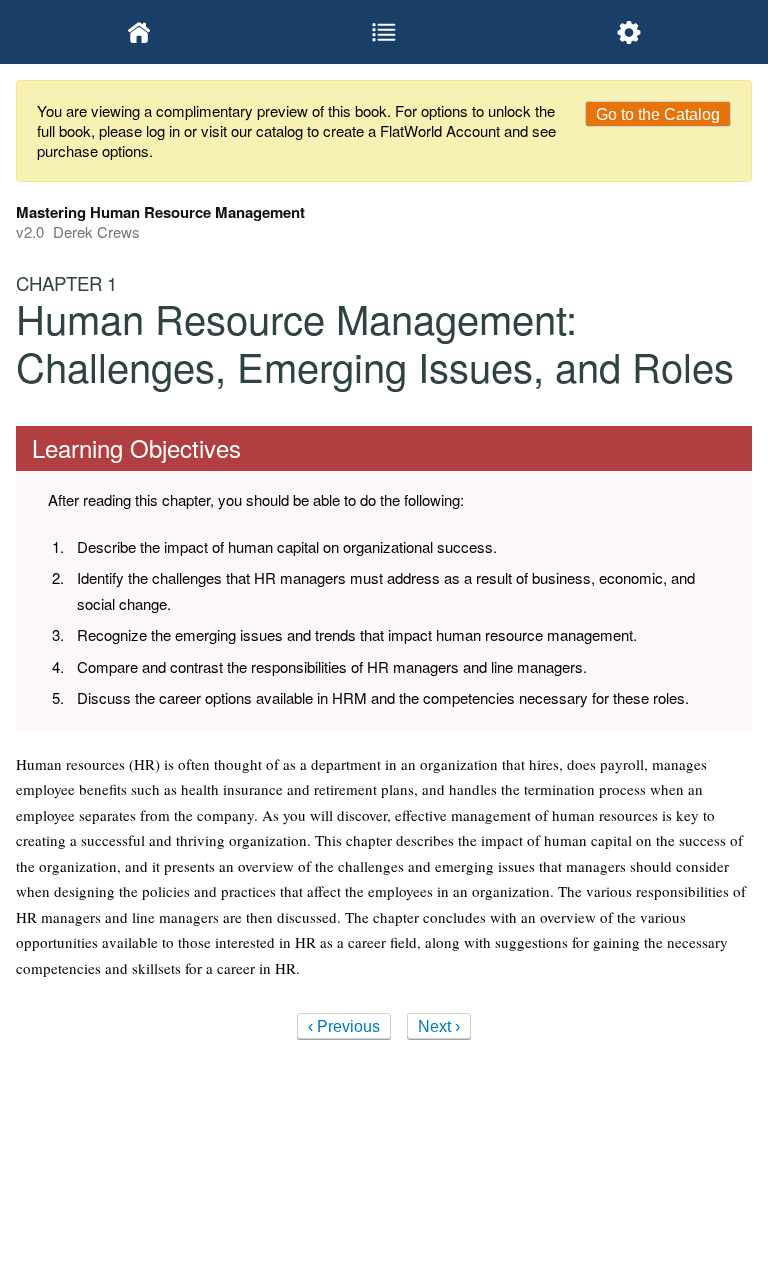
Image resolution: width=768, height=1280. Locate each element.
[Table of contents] (383, 32)
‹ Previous (344, 1026)
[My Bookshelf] (138, 32)
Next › (439, 1026)
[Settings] (629, 32)
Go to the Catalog (658, 114)
